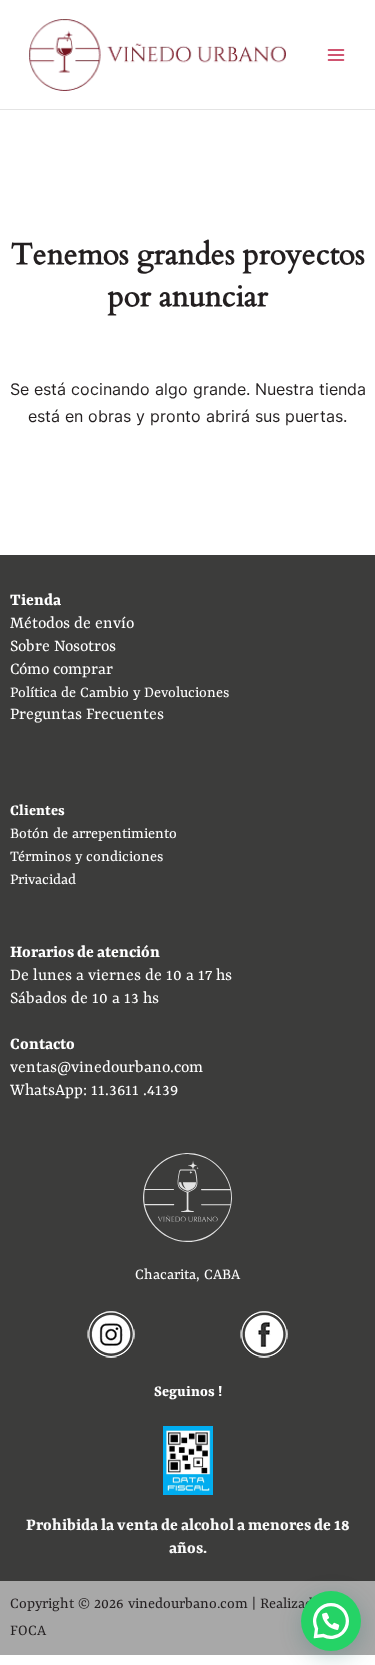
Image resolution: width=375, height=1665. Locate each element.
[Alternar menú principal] (336, 54)
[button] (331, 1621)
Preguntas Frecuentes (87, 715)
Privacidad (43, 880)
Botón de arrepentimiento (93, 834)
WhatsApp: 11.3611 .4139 (94, 1091)
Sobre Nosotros (63, 647)
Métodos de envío (72, 624)
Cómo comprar (61, 670)
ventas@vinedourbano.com (106, 1068)
